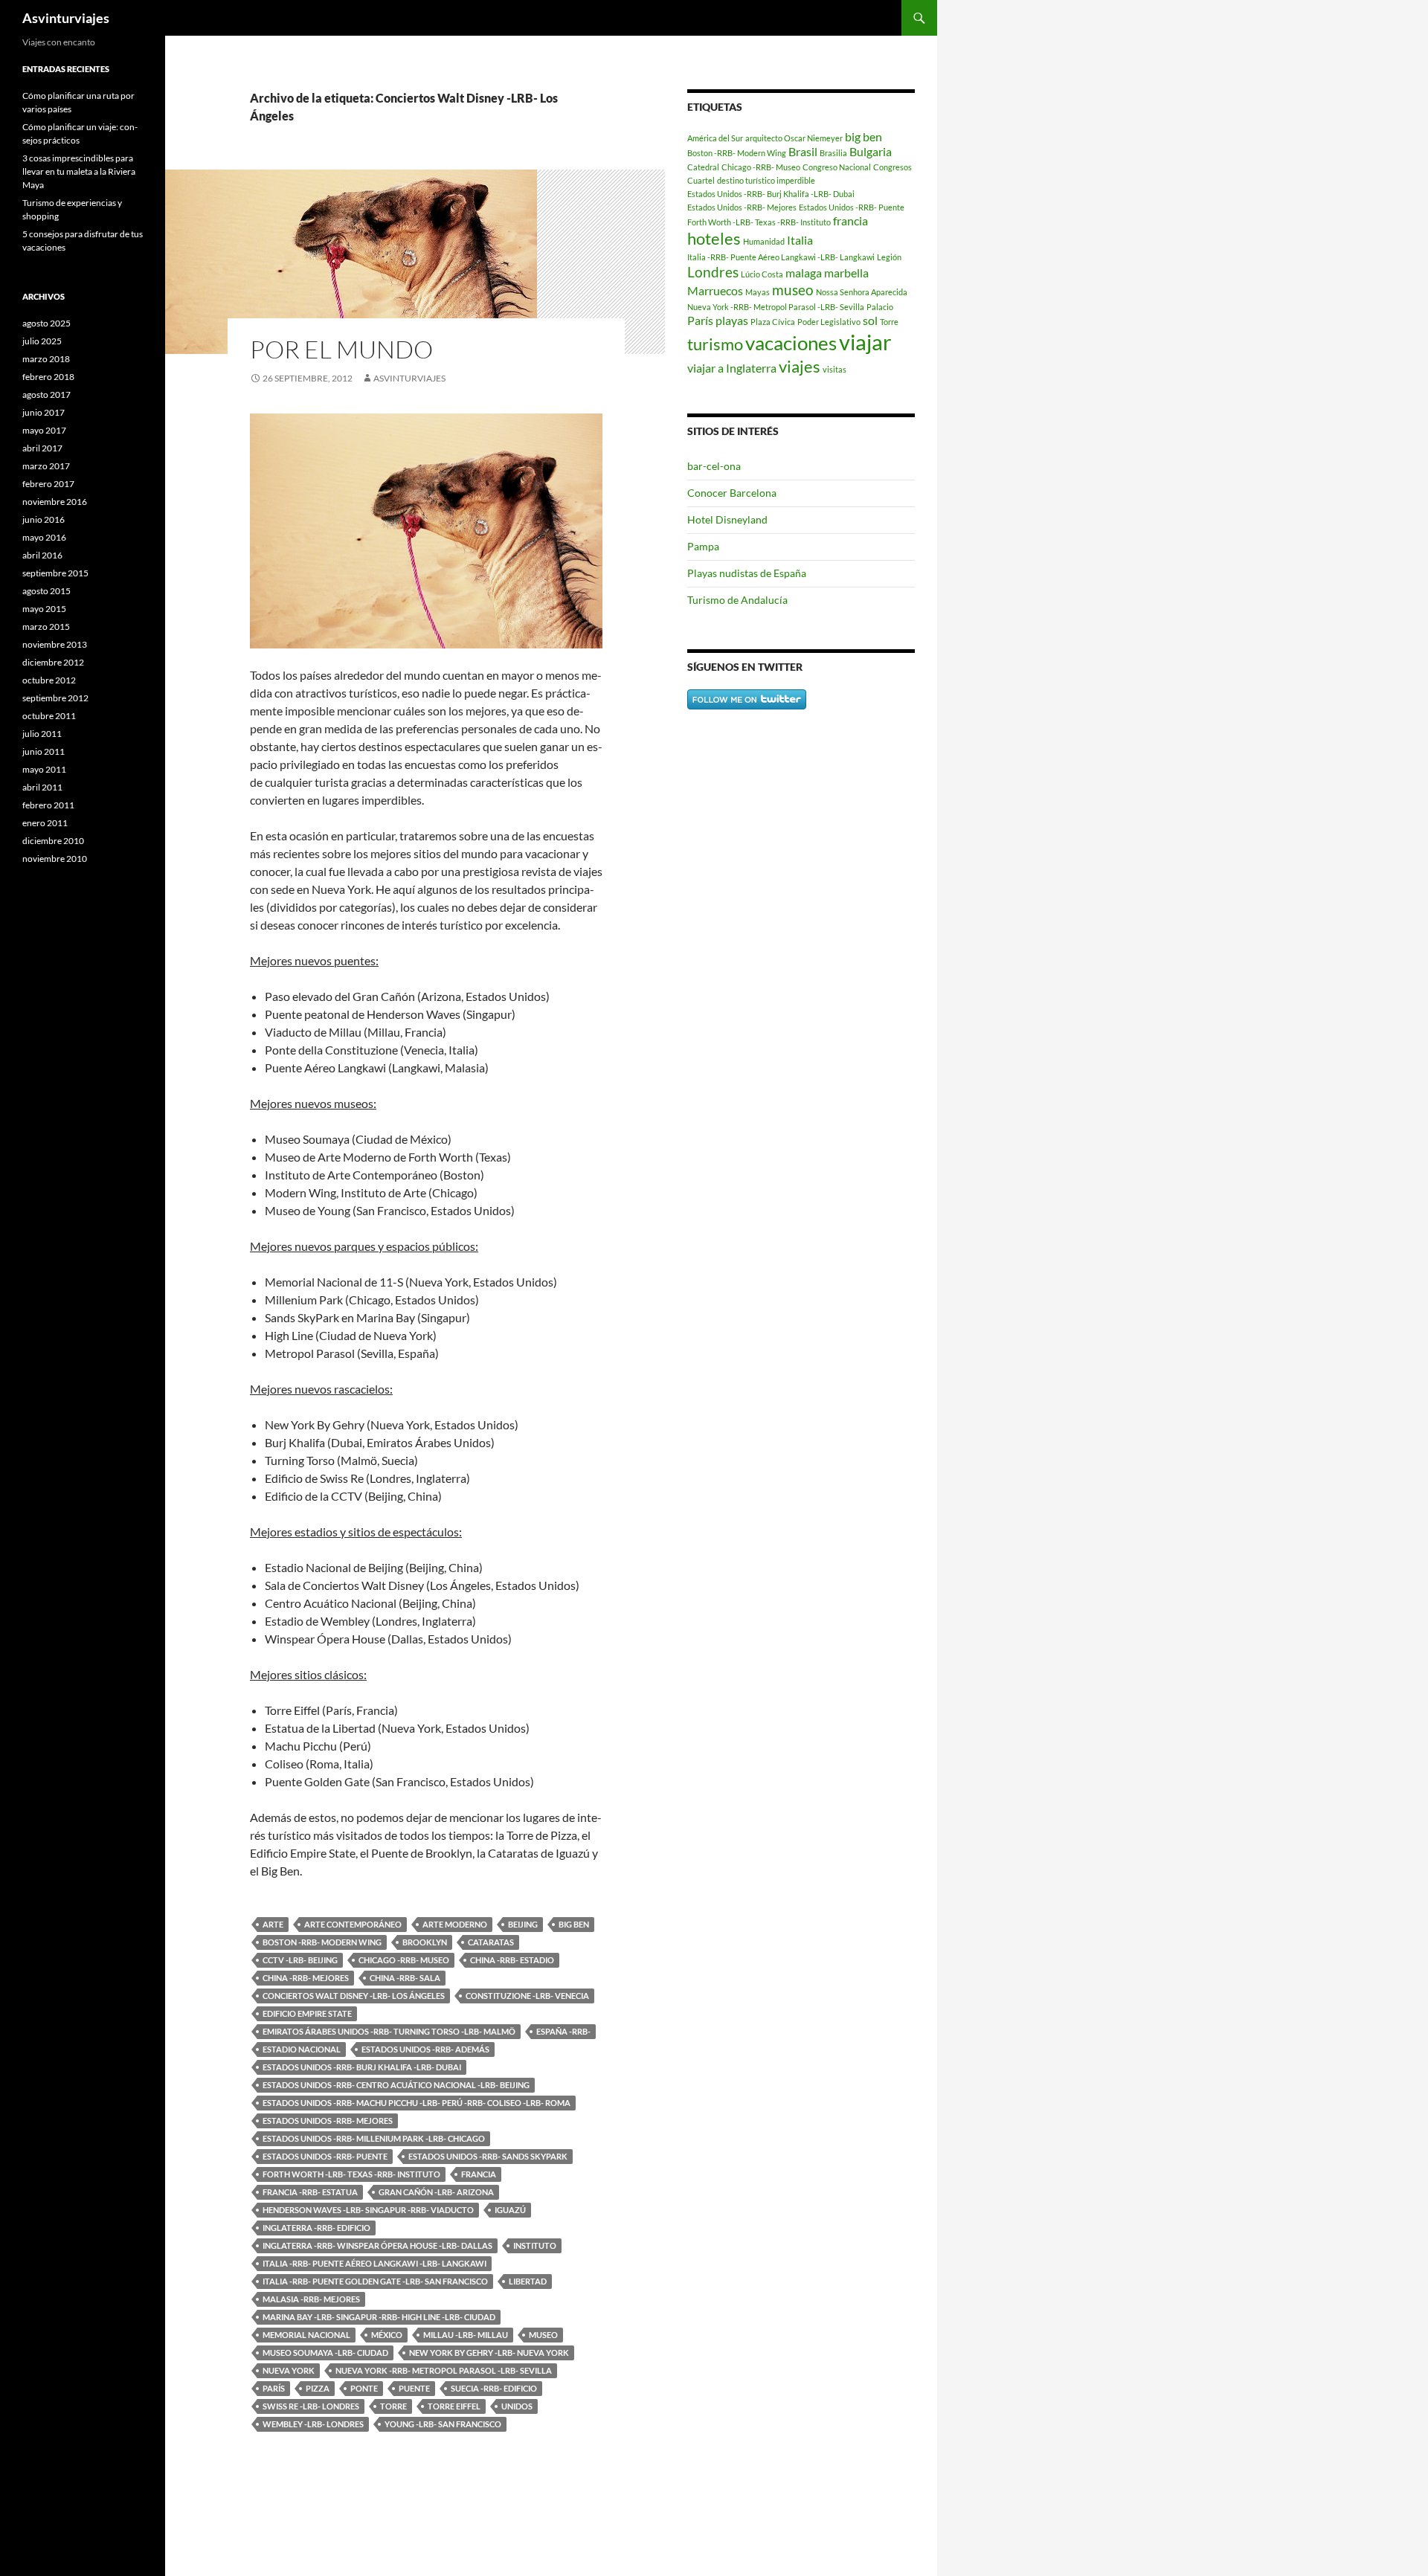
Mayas (758, 292)
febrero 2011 (48, 805)
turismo (715, 344)
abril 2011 (42, 787)
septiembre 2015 (55, 573)
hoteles (714, 238)
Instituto (535, 2245)
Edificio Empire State (307, 2013)
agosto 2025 (46, 323)
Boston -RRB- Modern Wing (322, 1942)
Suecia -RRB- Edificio (494, 2388)
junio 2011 (44, 751)
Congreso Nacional (837, 167)
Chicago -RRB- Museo (404, 1960)
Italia (800, 240)
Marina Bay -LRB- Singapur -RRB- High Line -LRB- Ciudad (379, 2317)
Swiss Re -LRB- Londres (311, 2406)
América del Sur (715, 138)
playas (732, 320)
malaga (804, 273)
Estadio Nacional (302, 2049)
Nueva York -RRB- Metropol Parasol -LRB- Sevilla (444, 2370)
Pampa (703, 546)
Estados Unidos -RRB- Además (425, 2049)
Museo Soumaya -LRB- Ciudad (325, 2353)
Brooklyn (425, 1942)
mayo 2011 (44, 769)
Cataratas (491, 1942)
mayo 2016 (44, 537)
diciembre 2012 (53, 662)
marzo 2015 (46, 627)
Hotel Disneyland (727, 519)
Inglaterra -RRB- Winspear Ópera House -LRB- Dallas (377, 2245)
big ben (574, 1924)
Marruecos (715, 290)
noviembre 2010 (55, 859)
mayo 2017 (44, 430)
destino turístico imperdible (766, 180)
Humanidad (764, 241)
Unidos (517, 2406)
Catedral (703, 167)
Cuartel (701, 180)
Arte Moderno (455, 1924)
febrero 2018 (48, 377)
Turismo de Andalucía (737, 600)
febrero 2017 (48, 484)
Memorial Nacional (306, 2335)
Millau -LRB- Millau (466, 2335)
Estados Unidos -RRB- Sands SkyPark (488, 2156)
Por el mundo (341, 349)
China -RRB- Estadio (512, 1960)
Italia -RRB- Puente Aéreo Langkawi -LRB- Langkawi (374, 2263)
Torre (393, 2406)
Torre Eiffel (454, 2406)
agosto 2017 (46, 395)
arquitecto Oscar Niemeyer (794, 138)
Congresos (892, 167)
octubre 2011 (49, 716)
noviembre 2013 (55, 644)
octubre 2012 (49, 680)
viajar (865, 342)
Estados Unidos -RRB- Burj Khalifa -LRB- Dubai (362, 2067)
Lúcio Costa (762, 274)
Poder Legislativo (829, 322)
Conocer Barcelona (732, 493)
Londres (713, 272)
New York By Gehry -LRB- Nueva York (489, 2353)
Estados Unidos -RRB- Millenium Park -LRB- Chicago (374, 2138)
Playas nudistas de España (747, 573)
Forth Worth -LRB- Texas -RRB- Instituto (351, 2174)
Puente (414, 2388)
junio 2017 (44, 412)
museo (543, 2335)
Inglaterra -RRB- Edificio (316, 2228)
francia (479, 2174)
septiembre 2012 (55, 698)
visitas (834, 369)
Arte (273, 1924)
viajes (800, 366)
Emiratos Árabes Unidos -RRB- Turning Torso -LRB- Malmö (389, 2031)
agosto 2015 (46, 591)
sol (870, 320)
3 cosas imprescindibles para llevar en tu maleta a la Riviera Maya (79, 171)
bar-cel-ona (714, 466)
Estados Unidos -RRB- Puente (325, 2156)
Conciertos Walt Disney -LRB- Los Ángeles (354, 1996)
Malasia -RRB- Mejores (311, 2299)
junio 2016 (44, 519)
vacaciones (791, 343)
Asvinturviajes (66, 18)
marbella (846, 273)
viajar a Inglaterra (732, 368)
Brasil (803, 151)
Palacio (880, 307)
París (274, 2388)
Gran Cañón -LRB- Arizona (436, 2192)
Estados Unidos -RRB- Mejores (328, 2121)
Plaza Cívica (773, 322)
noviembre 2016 (55, 502)
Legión (889, 257)
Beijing (523, 1924)
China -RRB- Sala (405, 1978)
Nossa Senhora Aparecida (862, 292)
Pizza (318, 2388)
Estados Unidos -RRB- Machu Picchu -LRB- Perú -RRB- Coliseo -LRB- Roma (416, 2103)
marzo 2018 (46, 359)
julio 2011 (42, 734)
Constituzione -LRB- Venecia (527, 1996)
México (387, 2335)
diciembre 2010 (53, 841)
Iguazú (510, 2210)
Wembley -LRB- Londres (313, 2424)
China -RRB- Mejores (306, 1978)
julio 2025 (42, 341)
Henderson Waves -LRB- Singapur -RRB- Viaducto (368, 2210)
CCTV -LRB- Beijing (300, 1960)
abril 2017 (42, 448)
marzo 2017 (46, 466)
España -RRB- (563, 2031)
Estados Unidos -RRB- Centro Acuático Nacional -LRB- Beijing (396, 2085)
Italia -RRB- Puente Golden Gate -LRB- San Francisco (375, 2281)
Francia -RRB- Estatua (310, 2192)
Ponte (364, 2388)
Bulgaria (871, 151)
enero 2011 (45, 823)
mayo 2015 (44, 609)
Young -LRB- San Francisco (443, 2424)
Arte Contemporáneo (353, 1924)
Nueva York (289, 2370)
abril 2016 (42, 555)
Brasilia (833, 153)
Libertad (528, 2281)
